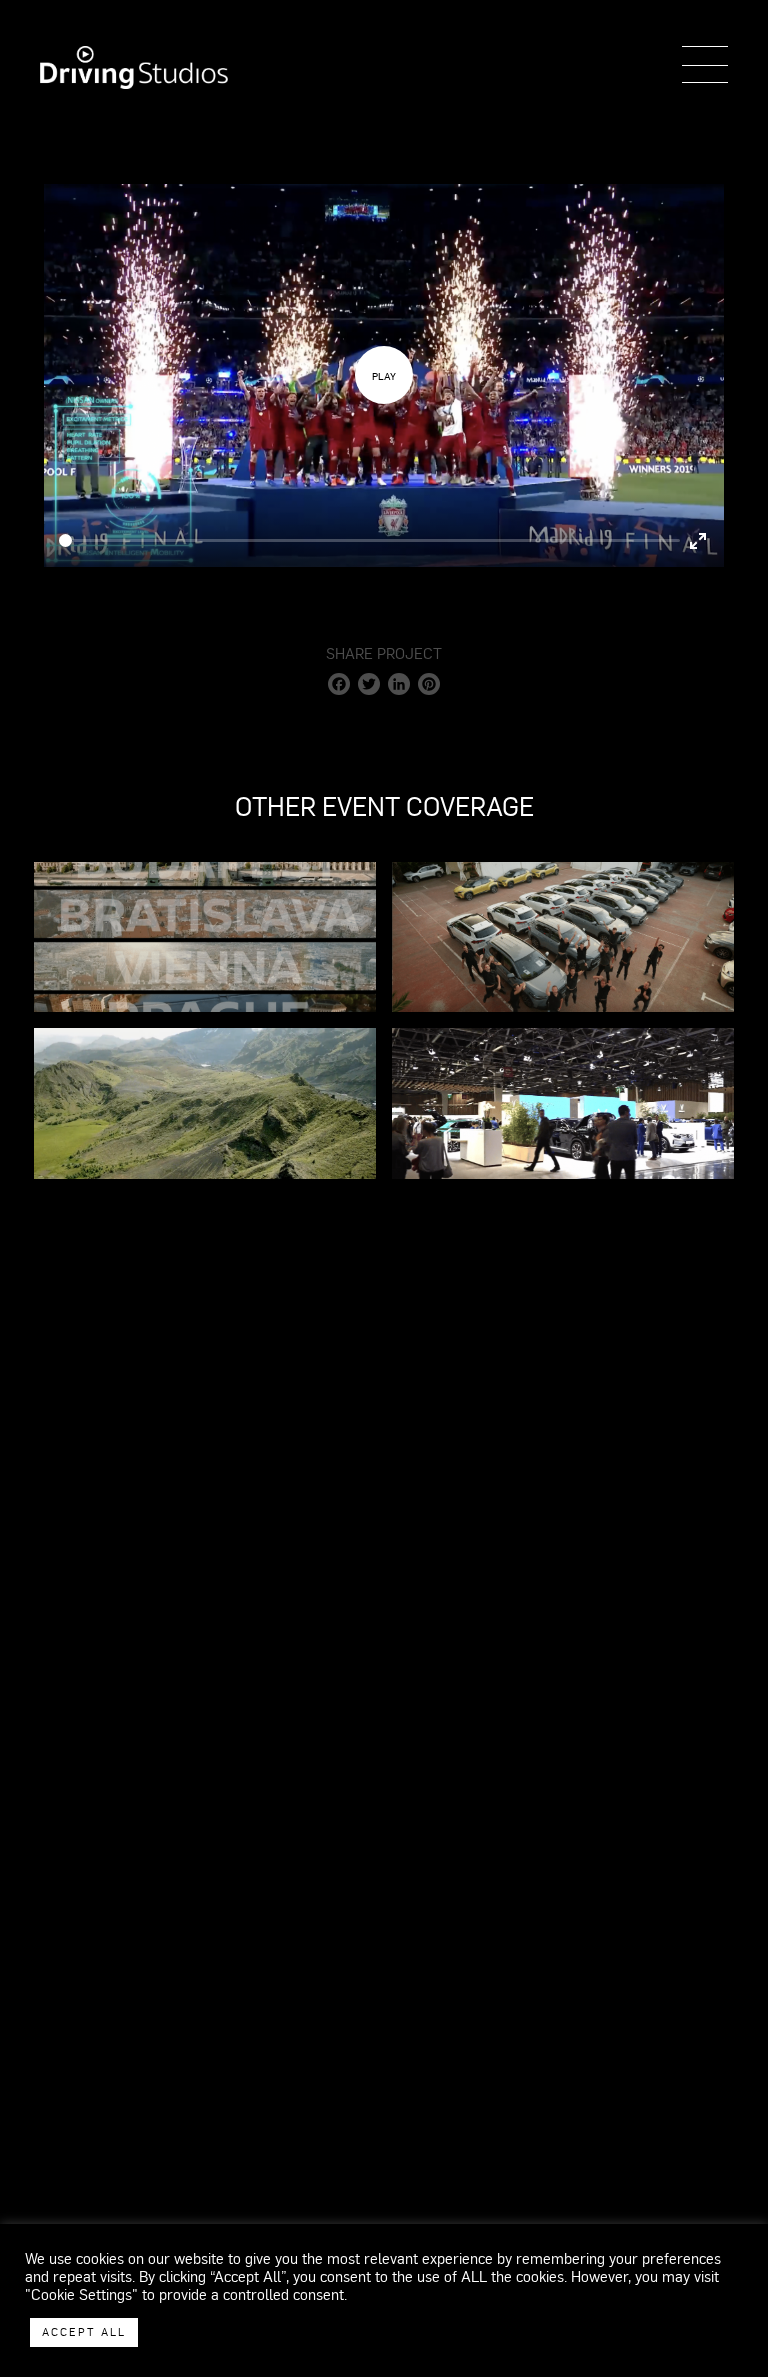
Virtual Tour (384, 890)
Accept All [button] (84, 2332)
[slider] (369, 540)
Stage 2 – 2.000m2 (384, 808)
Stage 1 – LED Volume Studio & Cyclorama (384, 767)
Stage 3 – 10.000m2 (384, 849)
